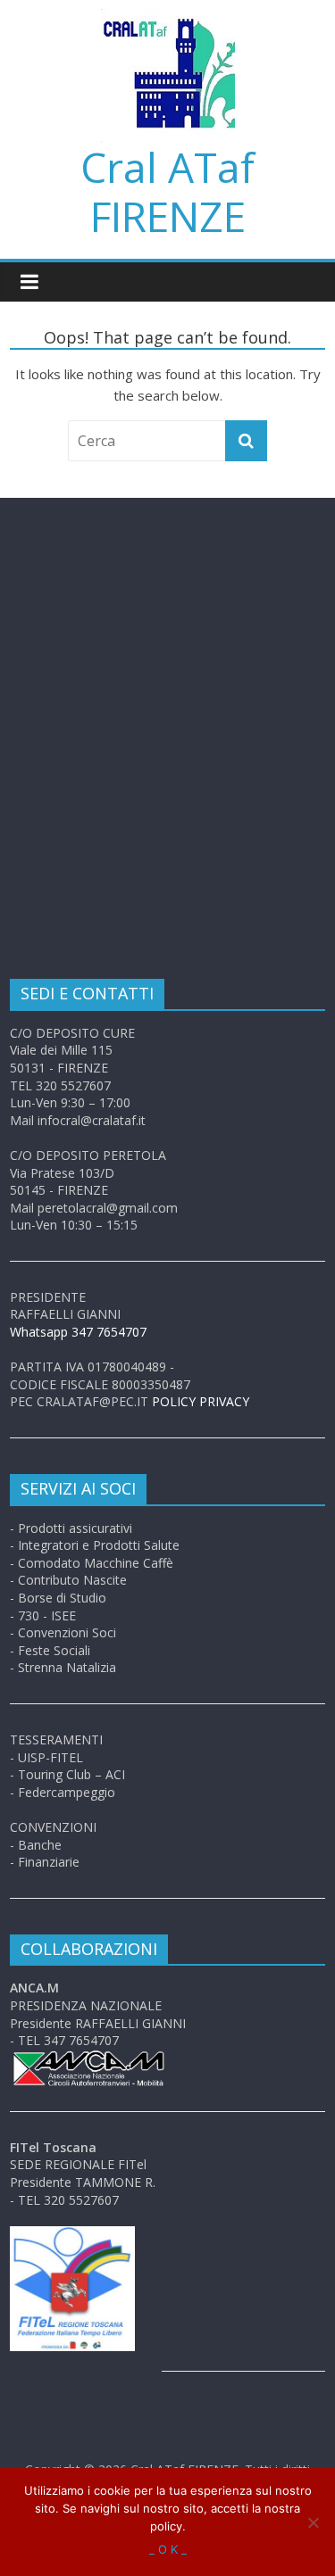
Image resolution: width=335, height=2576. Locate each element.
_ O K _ (168, 2549)
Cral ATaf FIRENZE (167, 191)
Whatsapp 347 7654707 (78, 1332)
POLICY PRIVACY (201, 1401)
